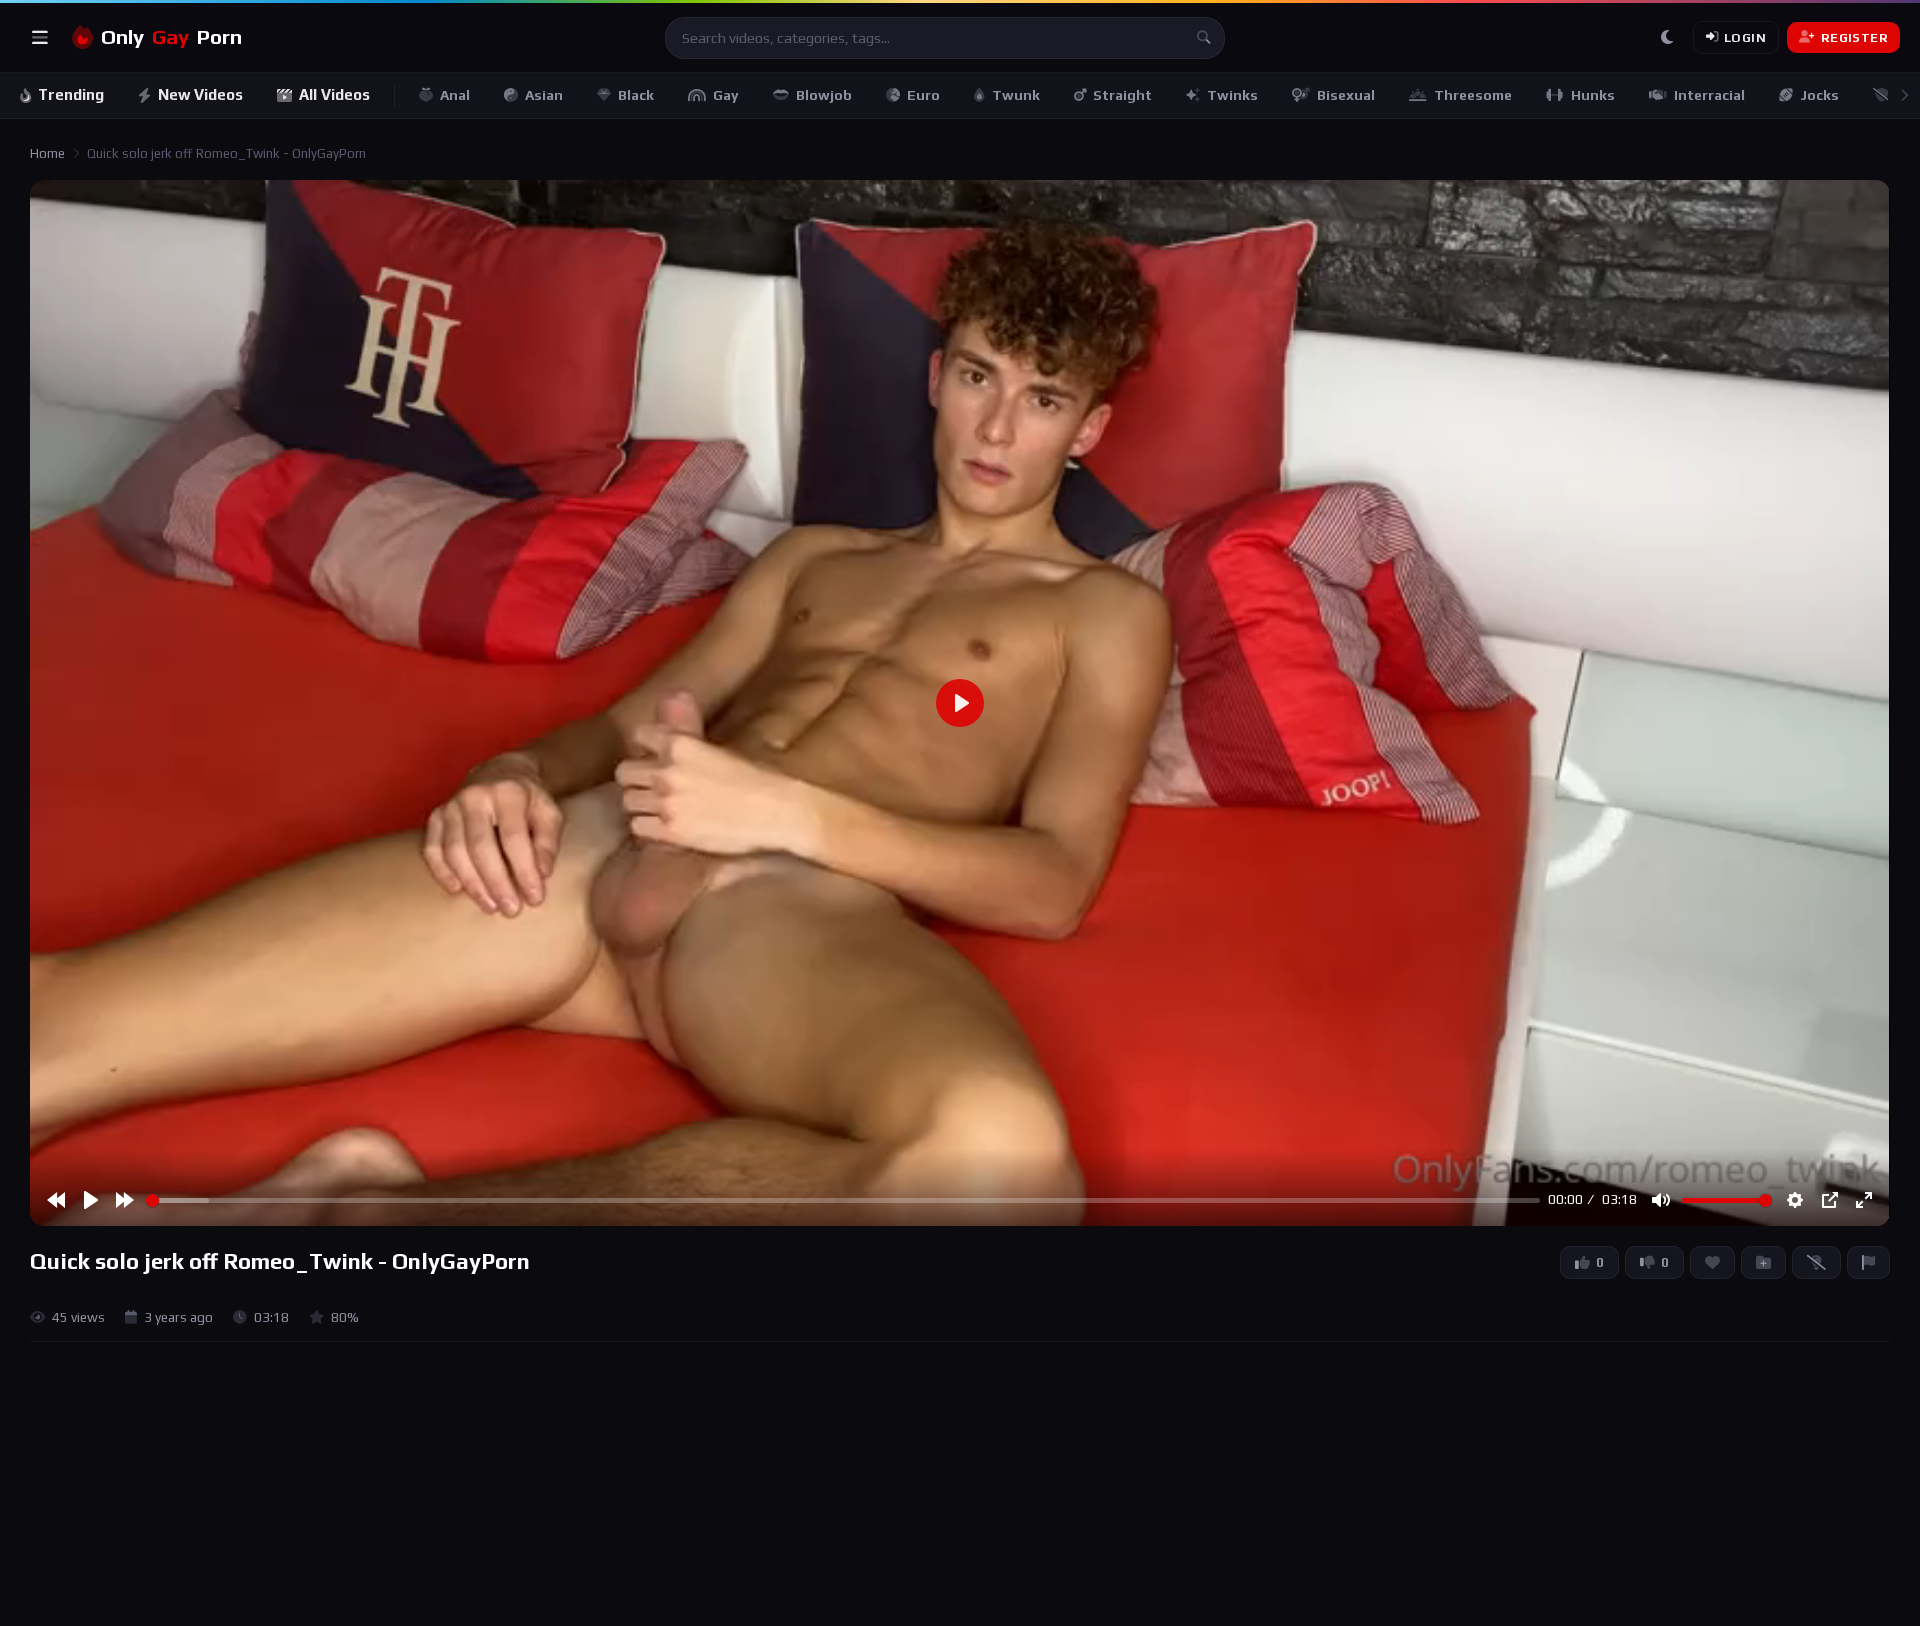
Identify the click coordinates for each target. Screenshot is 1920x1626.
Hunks (1593, 95)
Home (47, 153)
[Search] (1204, 38)
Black (636, 95)
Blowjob (824, 95)
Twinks (1232, 95)
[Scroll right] (1904, 95)
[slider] (843, 1200)
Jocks (1819, 95)
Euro (923, 95)
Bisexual (1346, 95)
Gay (726, 95)
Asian (544, 95)
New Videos (200, 94)
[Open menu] (40, 38)
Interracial (1709, 95)
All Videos (334, 94)
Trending (71, 94)
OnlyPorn (171, 37)
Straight (1122, 95)
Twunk (1016, 95)
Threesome (1473, 95)
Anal (455, 95)
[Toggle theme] (1667, 38)
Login (1745, 37)
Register (1854, 37)
